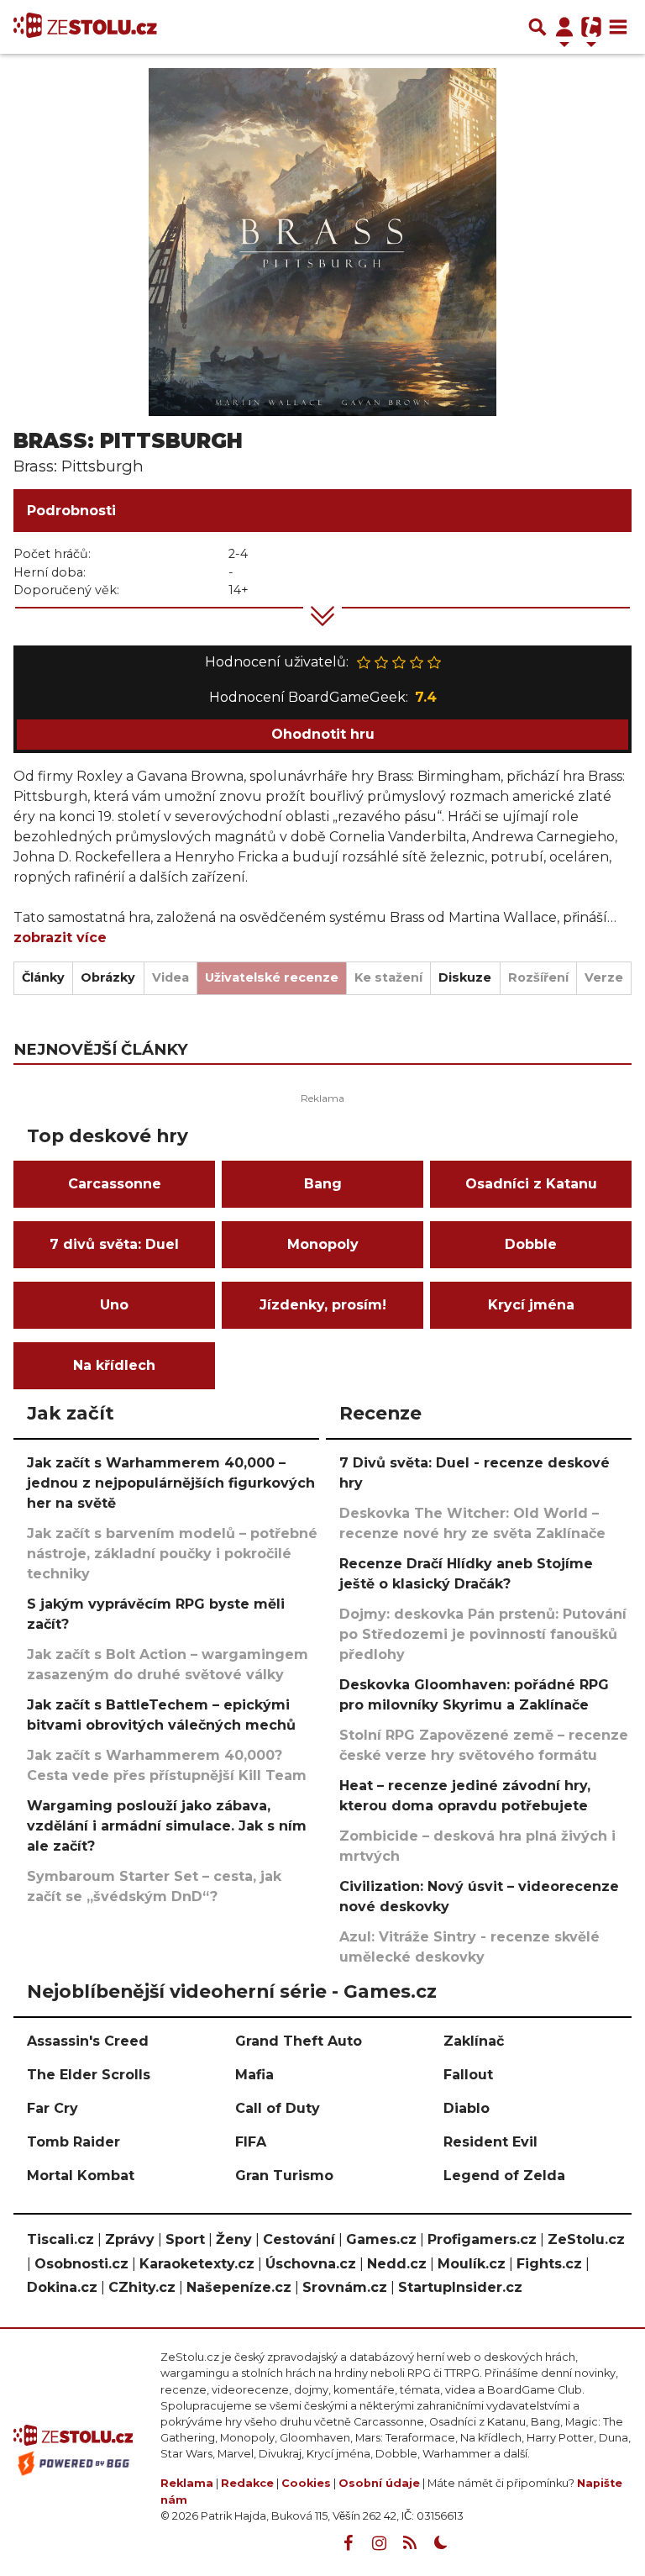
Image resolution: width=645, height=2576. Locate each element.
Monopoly (323, 1244)
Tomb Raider (73, 2142)
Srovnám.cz (345, 2287)
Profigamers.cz (482, 2239)
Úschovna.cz (311, 2264)
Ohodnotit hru (323, 734)
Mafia (254, 2075)
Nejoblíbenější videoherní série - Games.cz (232, 1991)
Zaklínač (474, 2041)
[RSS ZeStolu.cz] (410, 2543)
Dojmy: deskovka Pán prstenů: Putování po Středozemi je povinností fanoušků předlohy (483, 1634)
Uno (114, 1305)
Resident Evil (490, 2142)
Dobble (531, 1244)
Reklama (187, 2483)
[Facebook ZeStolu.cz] (348, 2543)
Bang (323, 1184)
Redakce (247, 2483)
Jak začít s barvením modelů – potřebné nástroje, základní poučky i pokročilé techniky (172, 1554)
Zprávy (130, 2239)
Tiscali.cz (60, 2239)
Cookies (306, 2483)
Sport (185, 2239)
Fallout (468, 2075)
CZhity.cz (142, 2287)
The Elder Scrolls (89, 2075)
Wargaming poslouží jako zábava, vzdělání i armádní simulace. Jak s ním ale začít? (167, 1826)
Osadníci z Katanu (531, 1184)
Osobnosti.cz (81, 2264)
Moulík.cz (472, 2264)
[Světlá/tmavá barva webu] (441, 2543)
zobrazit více (60, 938)
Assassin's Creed (88, 2041)
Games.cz (381, 2239)
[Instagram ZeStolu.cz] (379, 2543)
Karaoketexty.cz (197, 2264)
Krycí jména (531, 1305)
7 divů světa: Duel (114, 1244)
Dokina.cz (62, 2287)
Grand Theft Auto (299, 2041)
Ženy (234, 2239)
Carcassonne (115, 1184)
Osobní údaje (379, 2483)
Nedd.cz (397, 2264)
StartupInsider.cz (460, 2287)
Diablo (467, 2108)
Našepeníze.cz (239, 2287)
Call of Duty (278, 2108)
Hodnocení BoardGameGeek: (323, 697)
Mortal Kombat (81, 2176)
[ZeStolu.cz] (85, 27)
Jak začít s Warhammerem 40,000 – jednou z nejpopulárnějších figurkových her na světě (171, 1483)
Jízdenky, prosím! (323, 1305)
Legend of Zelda (504, 2176)
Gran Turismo (284, 2176)
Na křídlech (114, 1365)
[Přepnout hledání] (537, 27)
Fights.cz (549, 2264)
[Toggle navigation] (618, 27)
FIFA (251, 2142)
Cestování (299, 2239)
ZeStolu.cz (586, 2239)
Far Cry (52, 2108)
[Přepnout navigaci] (564, 27)
